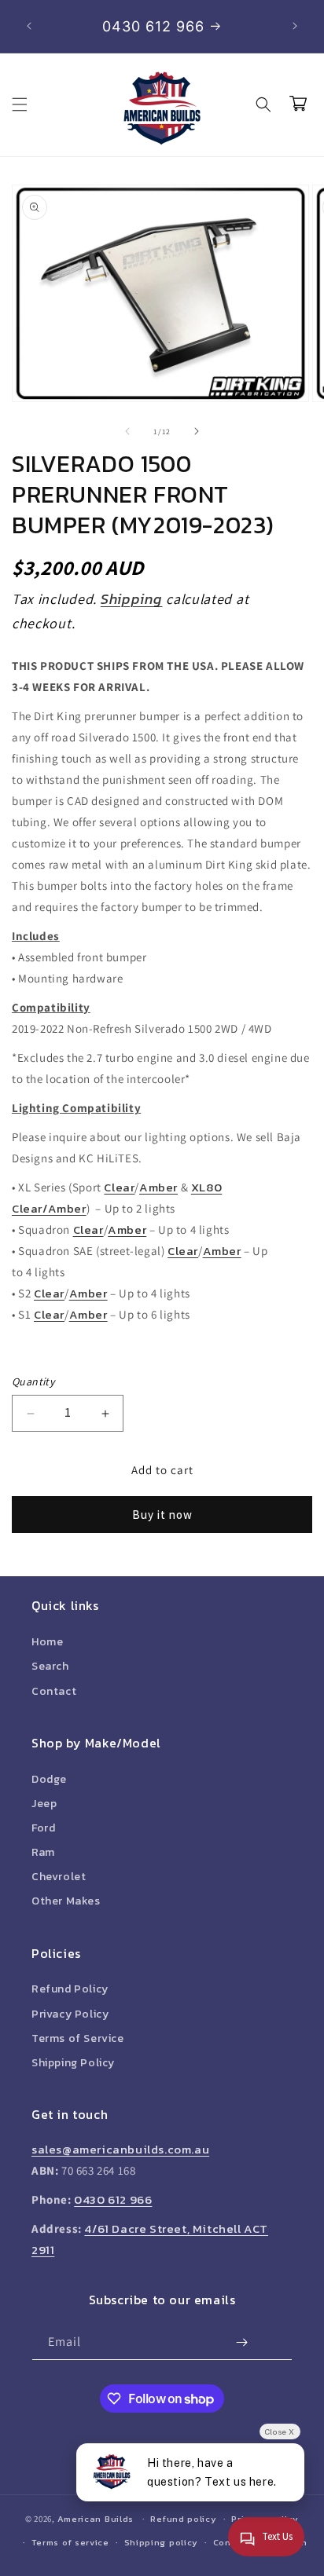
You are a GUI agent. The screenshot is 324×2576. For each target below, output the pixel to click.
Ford (43, 1828)
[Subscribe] (242, 2342)
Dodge (49, 1779)
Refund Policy (70, 1989)
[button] (20, 104)
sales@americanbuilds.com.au (120, 2149)
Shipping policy (162, 2542)
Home (47, 1642)
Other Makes (66, 1901)
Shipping (132, 599)
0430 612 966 (113, 2199)
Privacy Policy (70, 2014)
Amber (158, 1187)
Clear (119, 1187)
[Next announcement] (295, 26)
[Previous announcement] (29, 26)
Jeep (44, 1804)
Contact (54, 1691)
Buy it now (162, 1515)
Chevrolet (59, 1877)
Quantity (33, 1381)
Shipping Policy (73, 2063)
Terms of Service (78, 2038)
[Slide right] (197, 431)
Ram (43, 1852)
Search (50, 1666)
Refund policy (183, 2519)
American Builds (96, 2519)
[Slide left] (127, 431)
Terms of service (70, 2542)
